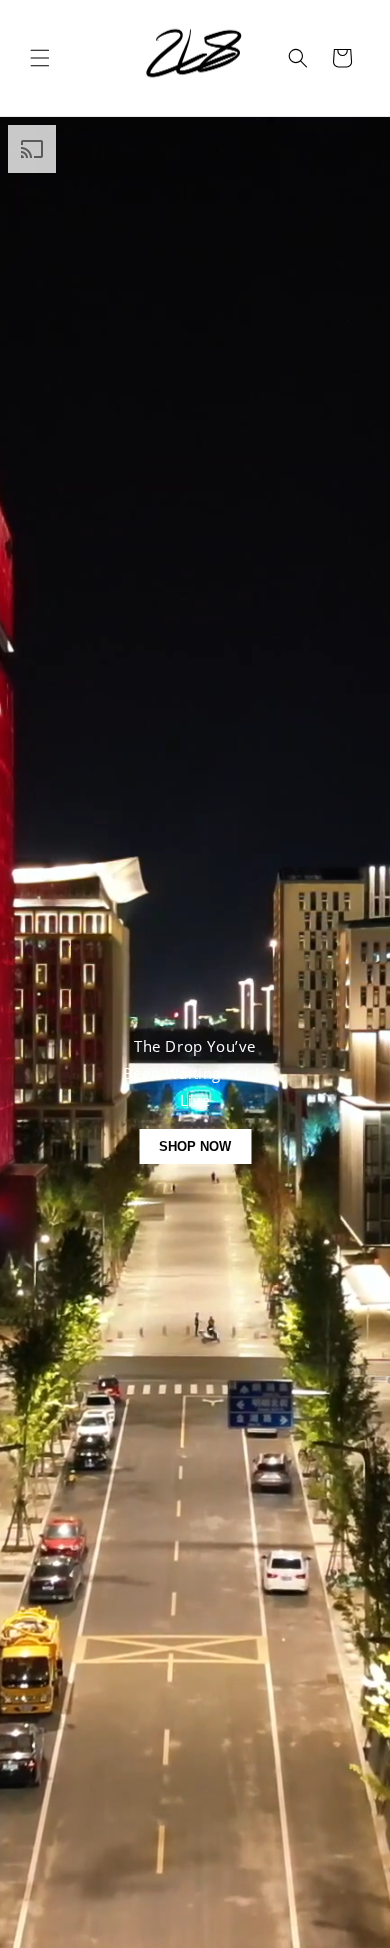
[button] (40, 58)
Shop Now (195, 1146)
